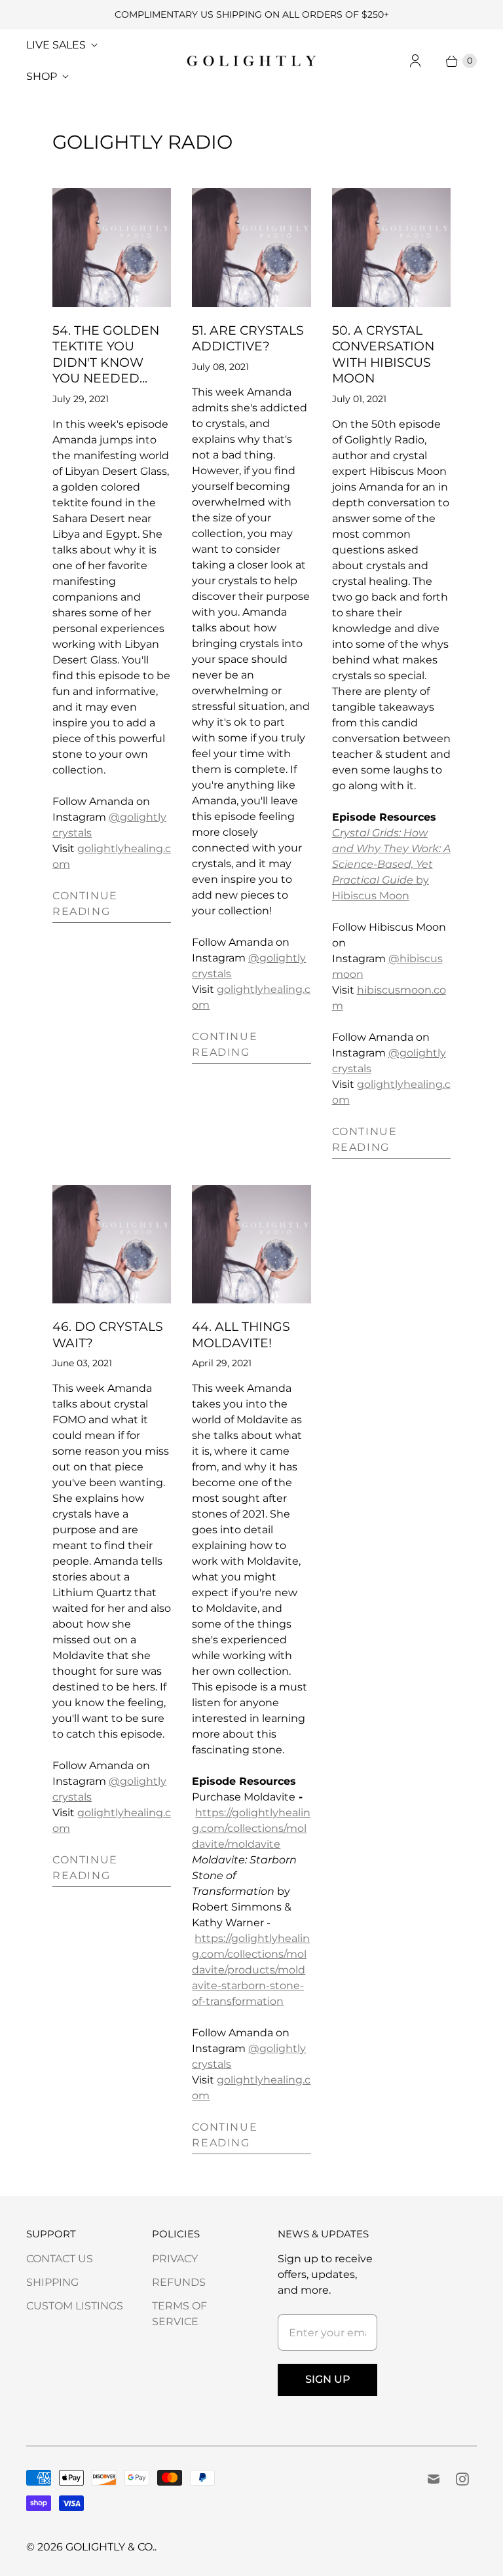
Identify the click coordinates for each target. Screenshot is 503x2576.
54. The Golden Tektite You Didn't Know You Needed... (106, 354)
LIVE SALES (56, 45)
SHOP (42, 76)
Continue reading (85, 904)
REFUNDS (179, 2282)
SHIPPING (52, 2282)
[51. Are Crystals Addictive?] (251, 247)
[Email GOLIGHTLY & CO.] (434, 2479)
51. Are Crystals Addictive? (248, 338)
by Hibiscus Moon (391, 864)
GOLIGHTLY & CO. (110, 2547)
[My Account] (415, 61)
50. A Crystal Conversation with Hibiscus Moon (383, 354)
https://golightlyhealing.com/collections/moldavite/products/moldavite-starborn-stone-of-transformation (251, 1970)
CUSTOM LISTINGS (75, 2306)
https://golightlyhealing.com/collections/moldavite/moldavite (251, 1828)
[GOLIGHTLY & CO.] (251, 61)
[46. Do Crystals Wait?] (112, 1244)
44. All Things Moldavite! (241, 1335)
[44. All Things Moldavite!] (251, 1244)
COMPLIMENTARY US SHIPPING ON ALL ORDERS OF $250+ (252, 14)
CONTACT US (60, 2259)
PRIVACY (175, 2259)
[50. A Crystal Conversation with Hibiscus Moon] (391, 247)
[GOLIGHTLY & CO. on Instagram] (462, 2479)
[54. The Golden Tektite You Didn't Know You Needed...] (112, 247)
